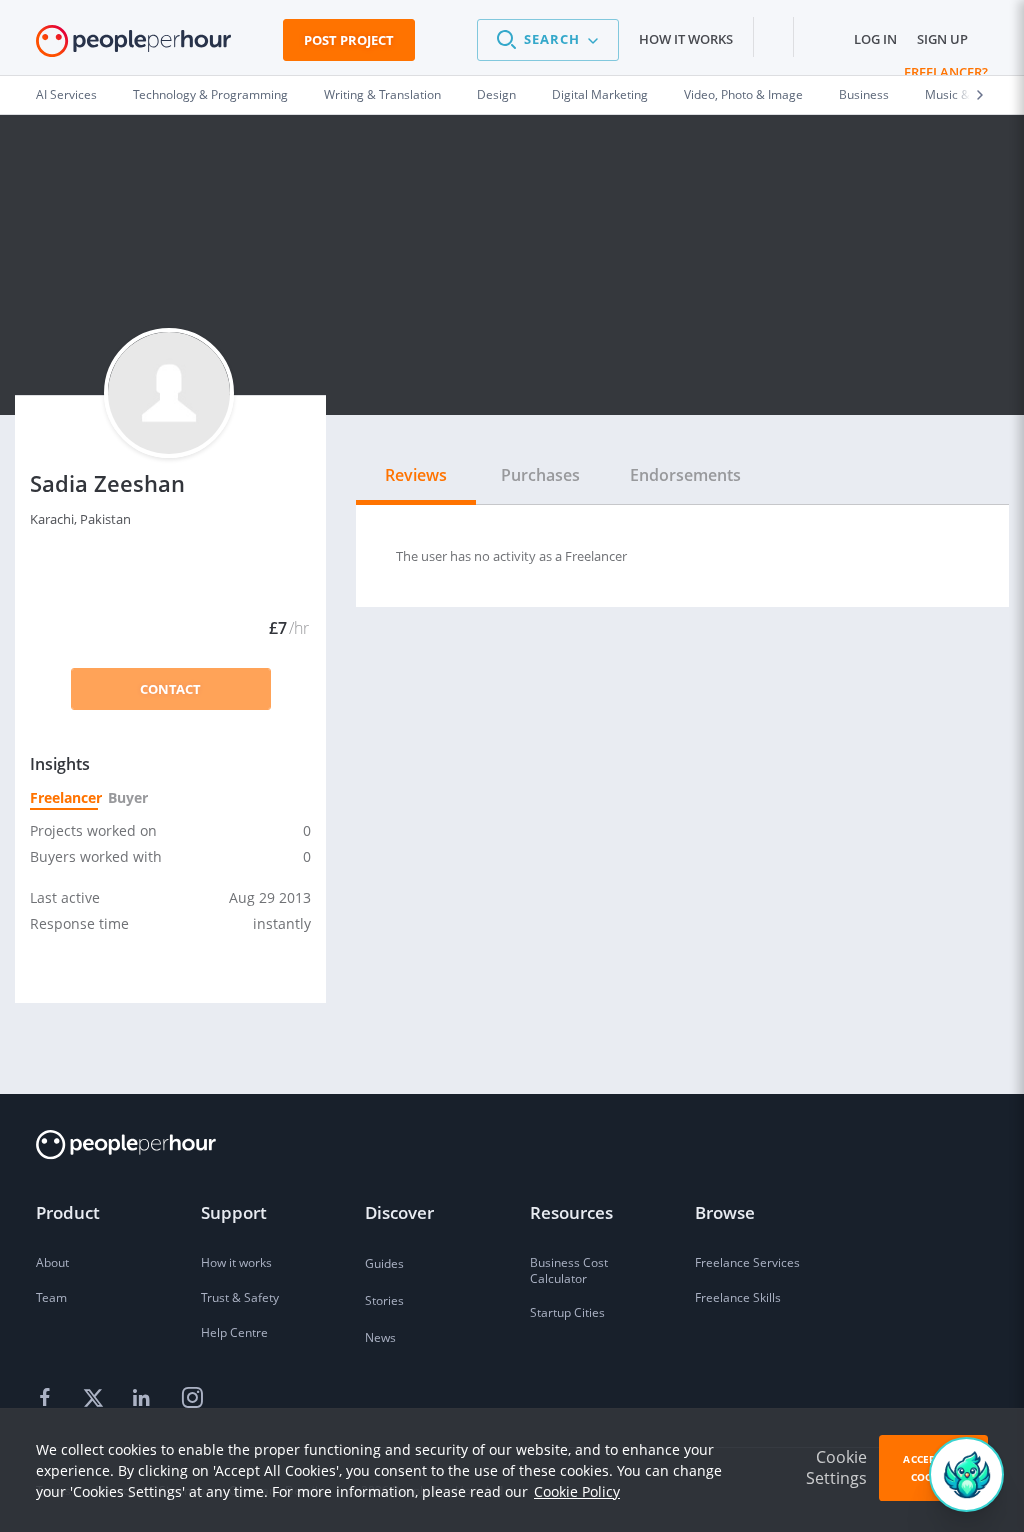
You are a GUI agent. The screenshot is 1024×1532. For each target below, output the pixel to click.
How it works (686, 39)
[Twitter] (96, 1399)
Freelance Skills (738, 1297)
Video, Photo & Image (743, 94)
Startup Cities (567, 1312)
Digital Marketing (600, 94)
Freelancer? (946, 72)
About (52, 1262)
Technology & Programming (210, 94)
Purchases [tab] (540, 475)
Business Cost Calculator (569, 1270)
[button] (548, 40)
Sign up (942, 39)
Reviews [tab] (416, 475)
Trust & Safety (240, 1297)
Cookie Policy (577, 1491)
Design (496, 94)
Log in (875, 39)
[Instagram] (192, 1399)
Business (864, 94)
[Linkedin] (144, 1399)
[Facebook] (48, 1399)
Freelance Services (747, 1262)
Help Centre (234, 1332)
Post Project (349, 40)
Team (51, 1297)
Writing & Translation (382, 94)
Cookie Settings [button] (836, 1467)
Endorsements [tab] (685, 475)
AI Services (66, 94)
